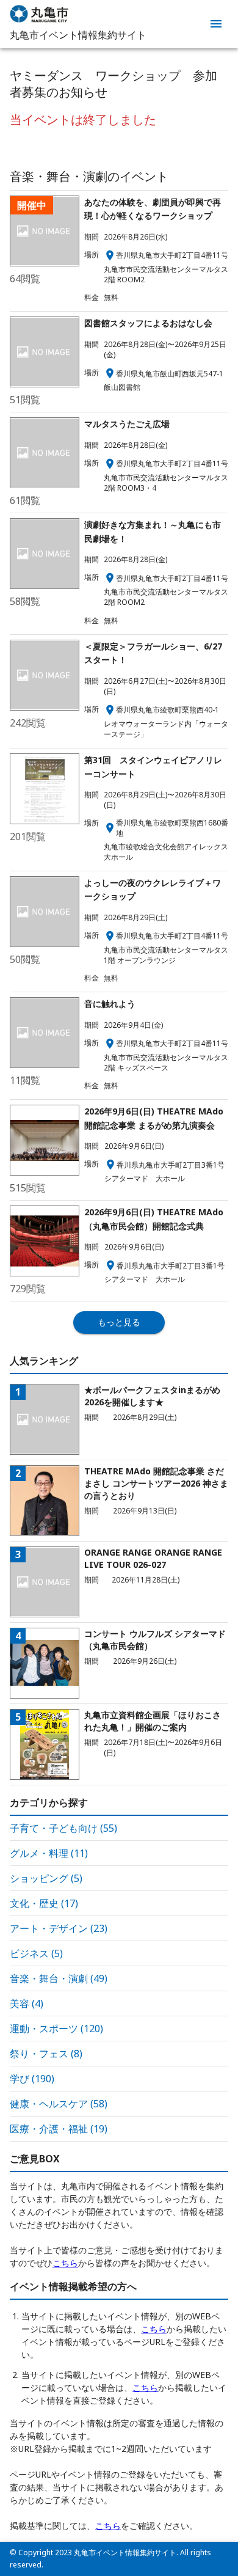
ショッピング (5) (46, 1878)
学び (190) (32, 2079)
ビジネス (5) (36, 1953)
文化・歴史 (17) (44, 1903)
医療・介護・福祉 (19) (59, 2129)
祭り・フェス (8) (46, 2054)
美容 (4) (27, 2003)
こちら (65, 2263)
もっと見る (119, 1322)
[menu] (216, 24)
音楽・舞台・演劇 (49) (59, 1978)
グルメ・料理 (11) (49, 1853)
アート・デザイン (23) (59, 1928)
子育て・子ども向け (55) (63, 1828)
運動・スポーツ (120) (56, 2029)
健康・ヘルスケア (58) (59, 2104)
